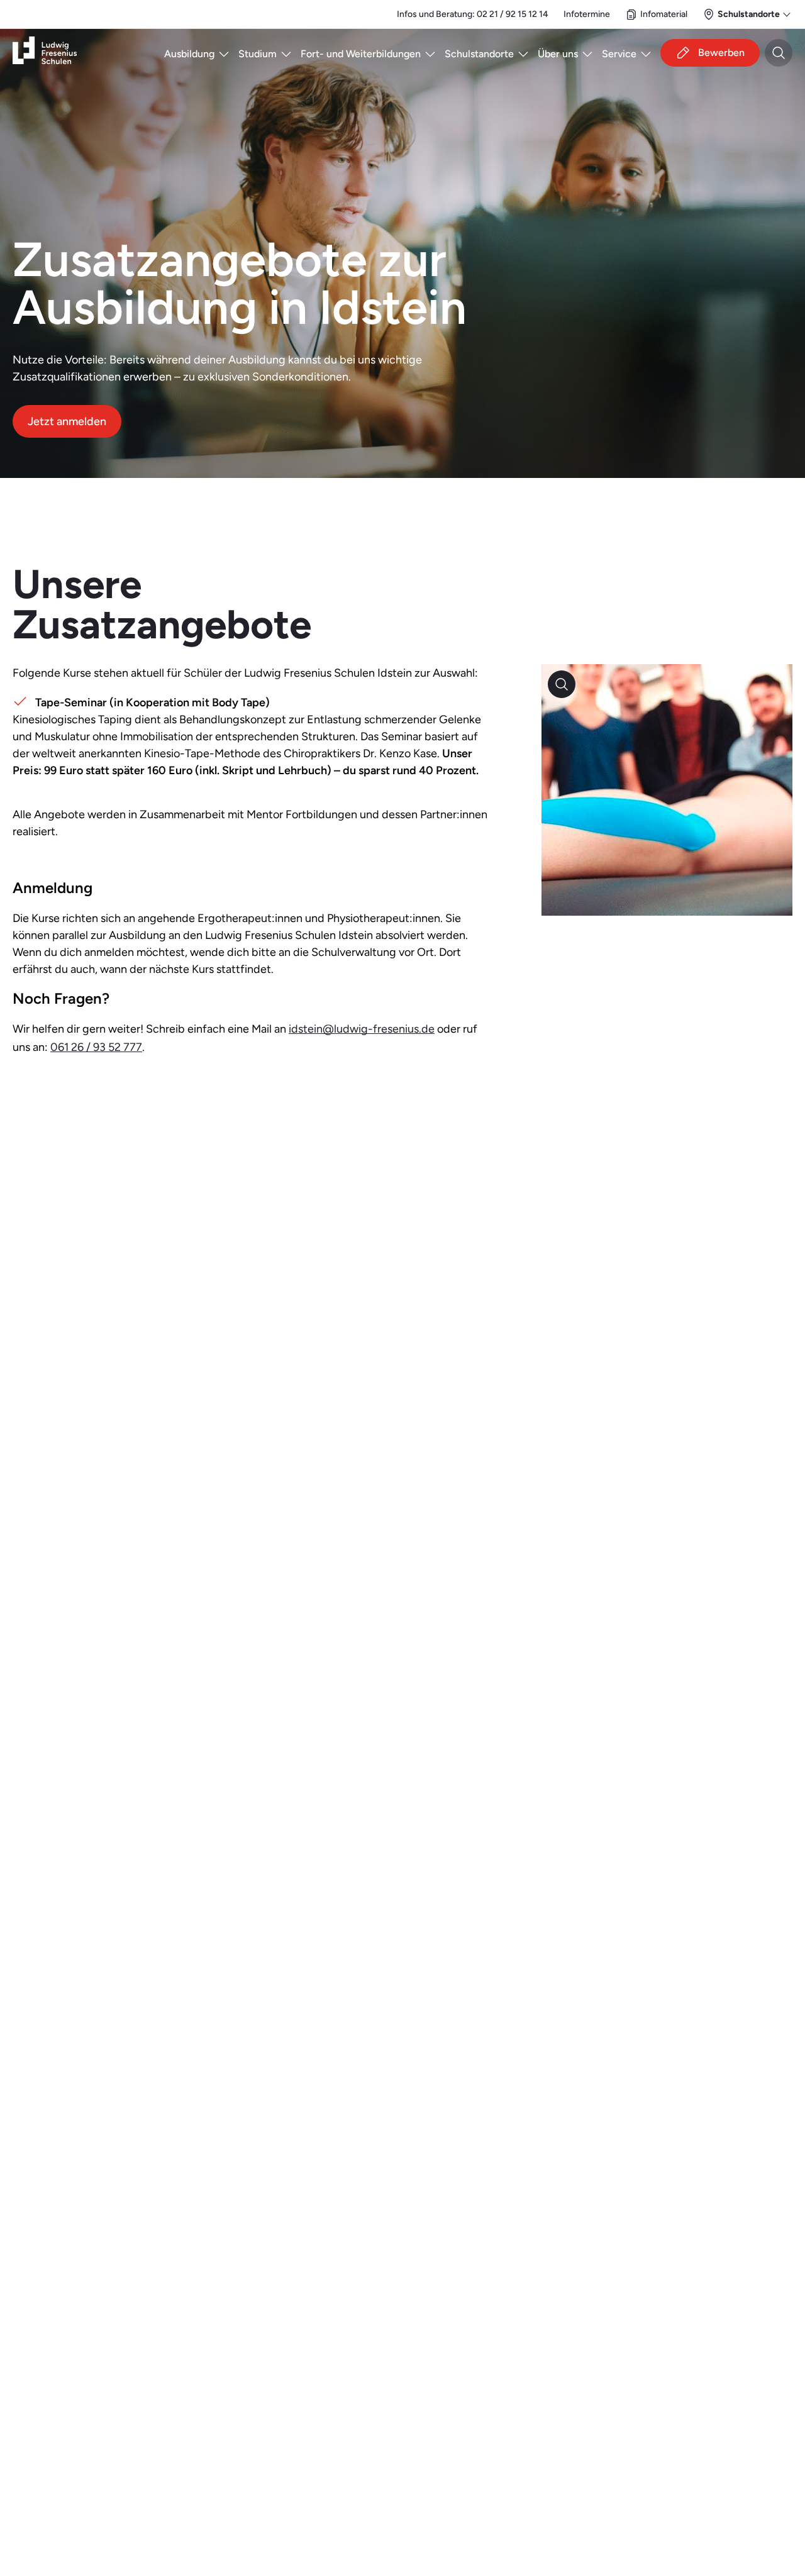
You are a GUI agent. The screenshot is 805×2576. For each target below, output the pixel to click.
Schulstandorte (479, 54)
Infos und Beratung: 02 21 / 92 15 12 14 (473, 14)
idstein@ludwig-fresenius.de (362, 1029)
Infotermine (587, 14)
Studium (258, 54)
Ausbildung (189, 54)
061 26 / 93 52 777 (96, 1047)
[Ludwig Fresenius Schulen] (45, 53)
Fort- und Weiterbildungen (361, 54)
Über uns (558, 54)
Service (619, 54)
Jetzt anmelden (67, 421)
